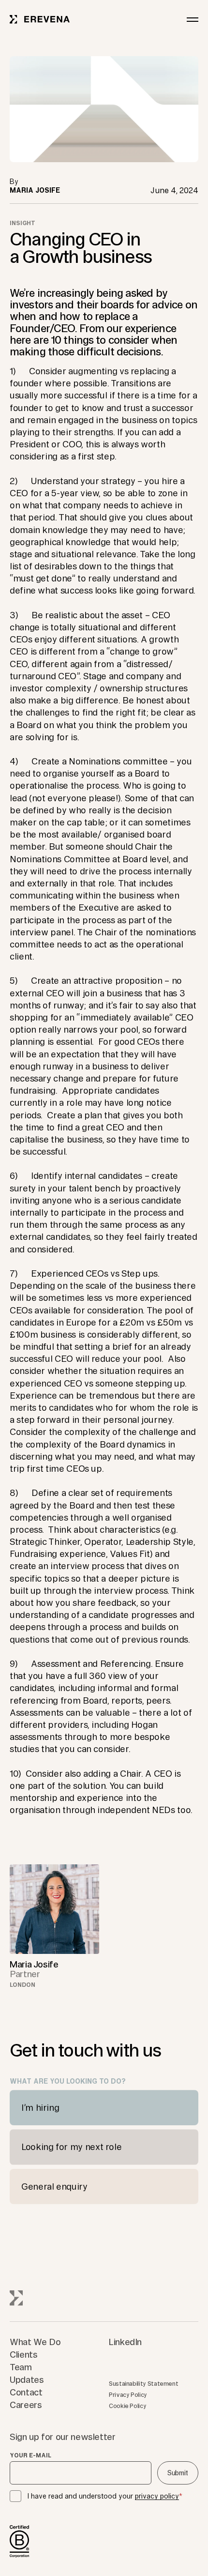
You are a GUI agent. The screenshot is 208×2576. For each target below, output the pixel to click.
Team (21, 2367)
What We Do (35, 2342)
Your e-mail (30, 2455)
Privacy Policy (128, 2395)
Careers (26, 2405)
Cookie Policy (127, 2406)
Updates (27, 2379)
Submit (178, 2473)
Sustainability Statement (143, 2384)
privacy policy (157, 2496)
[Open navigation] (193, 19)
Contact (26, 2392)
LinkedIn (125, 2342)
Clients (23, 2354)
